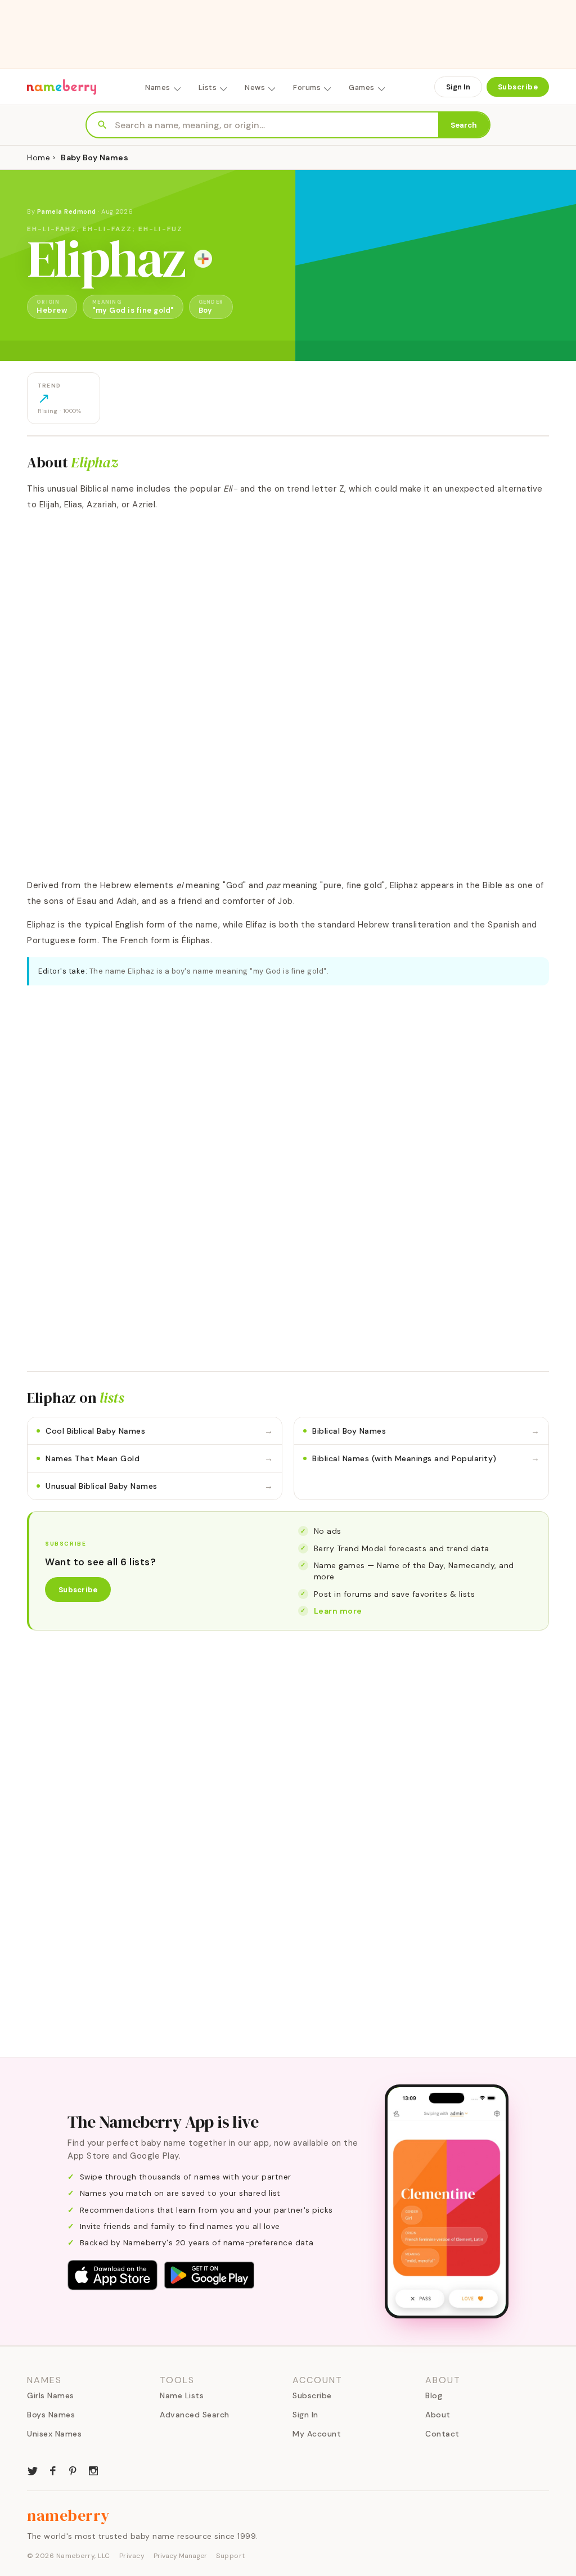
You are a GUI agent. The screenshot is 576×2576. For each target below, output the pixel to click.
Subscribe (518, 87)
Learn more (338, 1611)
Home (39, 157)
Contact (442, 2434)
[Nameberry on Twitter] (33, 2470)
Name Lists (182, 2395)
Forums (307, 87)
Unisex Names (54, 2434)
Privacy (132, 2556)
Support (231, 2556)
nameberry (69, 2515)
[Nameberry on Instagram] (93, 2470)
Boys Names (51, 2415)
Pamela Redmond (67, 211)
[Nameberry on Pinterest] (73, 2470)
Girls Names (51, 2395)
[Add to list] (203, 259)
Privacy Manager (180, 2556)
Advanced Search (195, 2415)
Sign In (458, 87)
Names (158, 87)
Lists (208, 87)
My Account (317, 2434)
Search (464, 125)
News (255, 87)
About (438, 2415)
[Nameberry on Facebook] (53, 2470)
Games (362, 87)
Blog (434, 2395)
